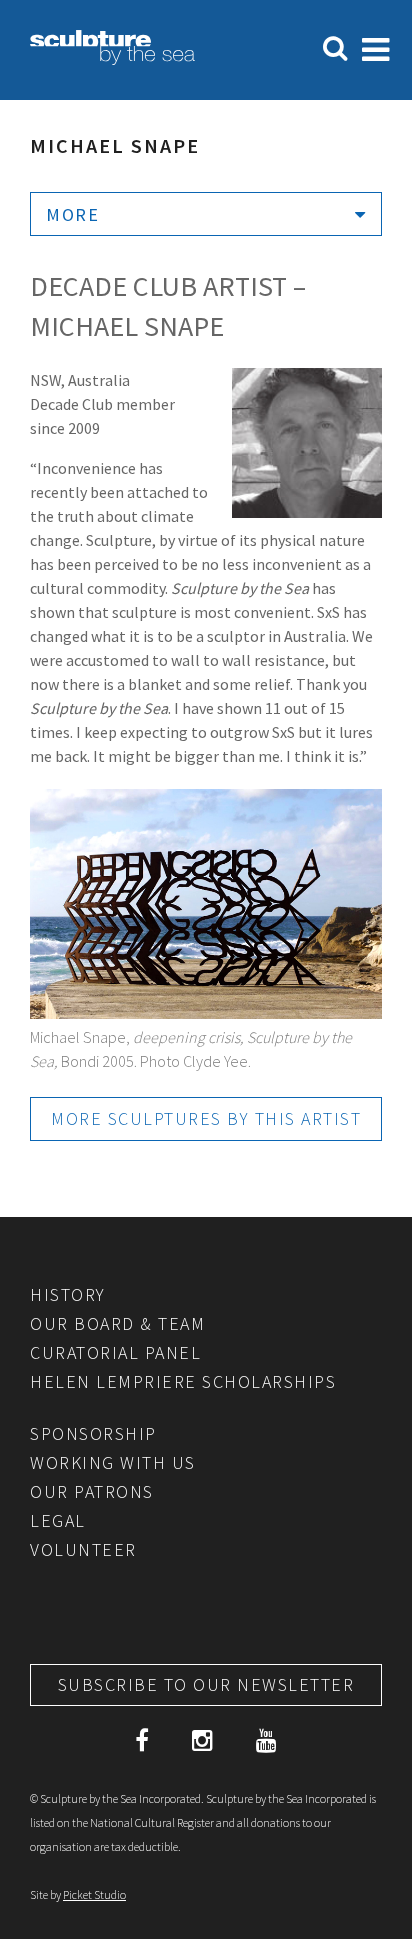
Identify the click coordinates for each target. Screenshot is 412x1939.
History (68, 1294)
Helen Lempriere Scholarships (183, 1381)
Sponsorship (93, 1433)
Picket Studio (94, 1894)
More (72, 214)
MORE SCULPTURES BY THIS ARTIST (206, 1118)
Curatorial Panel (115, 1352)
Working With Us (113, 1462)
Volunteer (83, 1549)
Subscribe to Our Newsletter (206, 1684)
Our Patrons (92, 1491)
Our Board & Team (117, 1323)
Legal (58, 1520)
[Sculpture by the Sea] (112, 59)
